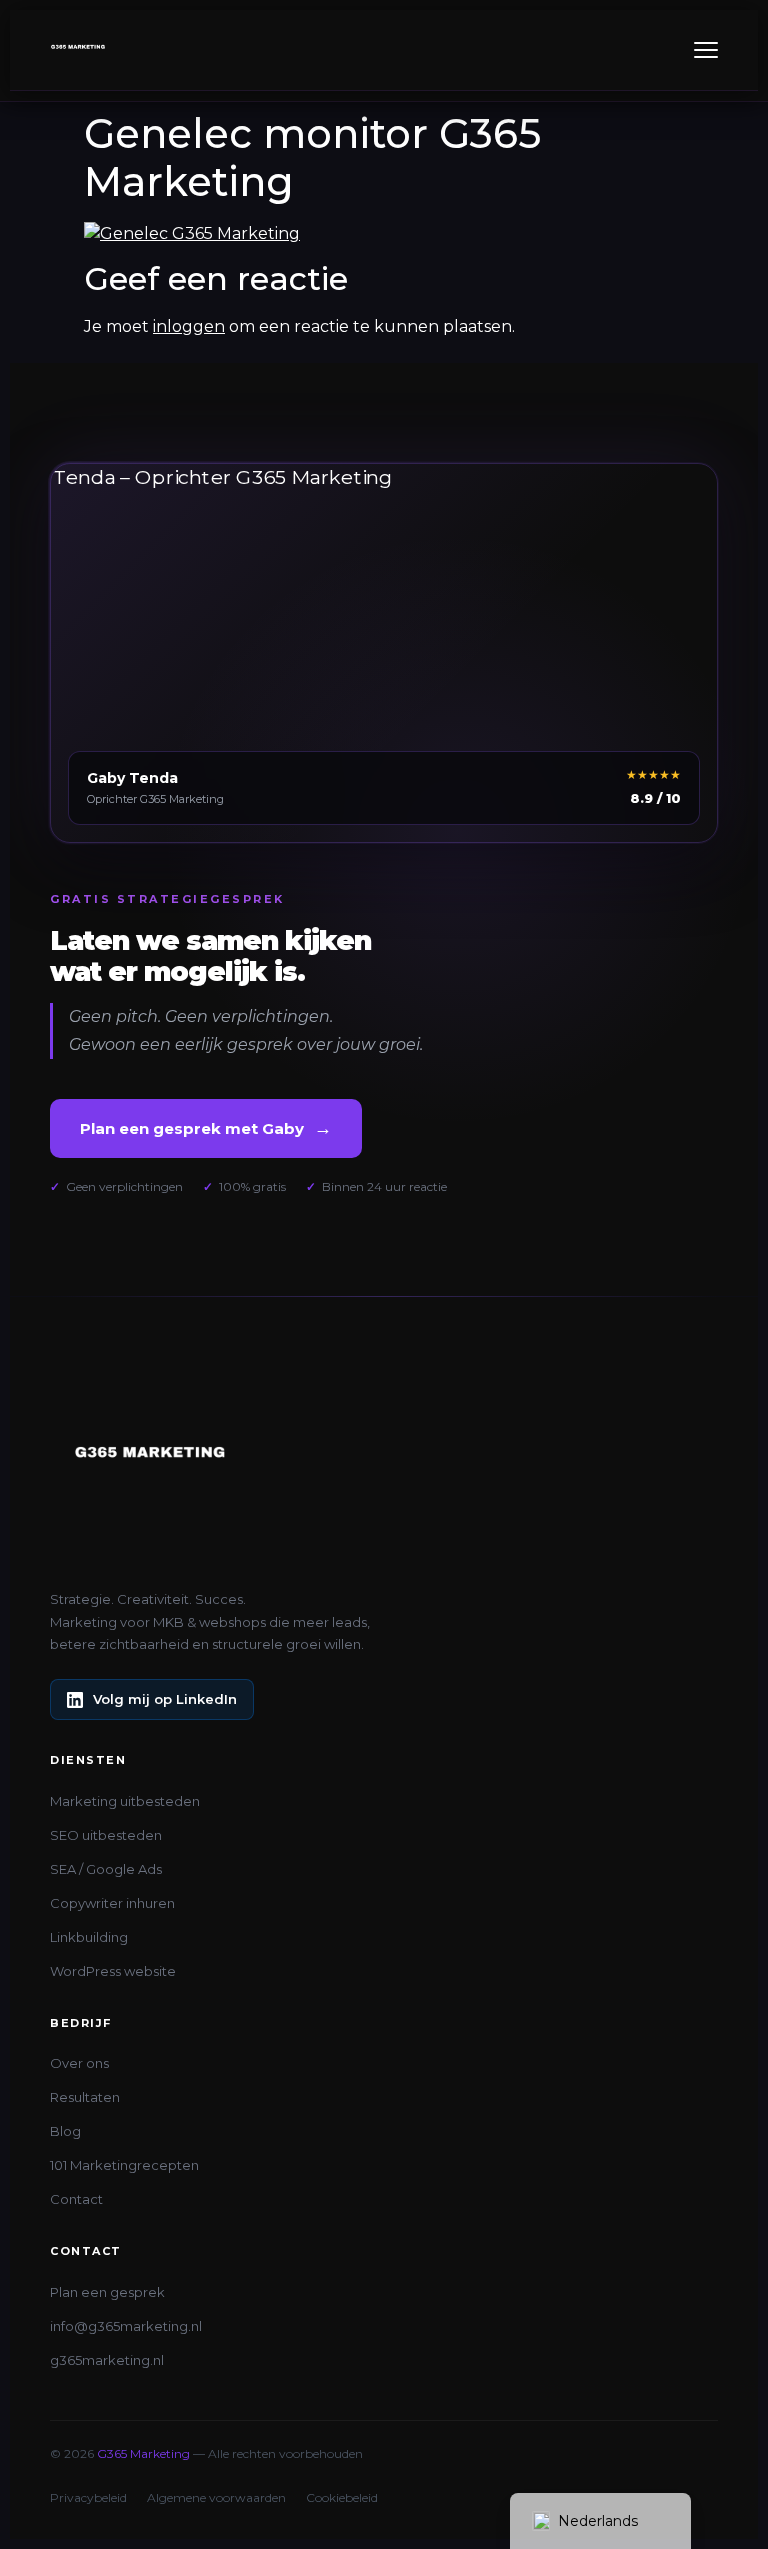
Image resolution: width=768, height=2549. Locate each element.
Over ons (79, 2063)
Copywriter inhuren (112, 1903)
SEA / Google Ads (106, 1869)
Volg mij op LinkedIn (165, 1699)
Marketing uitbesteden (125, 1801)
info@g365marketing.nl (126, 2326)
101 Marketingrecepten (124, 2165)
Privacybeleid (88, 2497)
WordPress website (113, 1971)
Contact (76, 2199)
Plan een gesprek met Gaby (206, 1128)
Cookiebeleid (342, 2497)
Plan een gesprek (107, 2292)
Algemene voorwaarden (216, 2497)
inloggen (189, 326)
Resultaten (85, 2097)
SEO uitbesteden (106, 1835)
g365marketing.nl (107, 2360)
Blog (65, 2131)
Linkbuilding (89, 1937)
